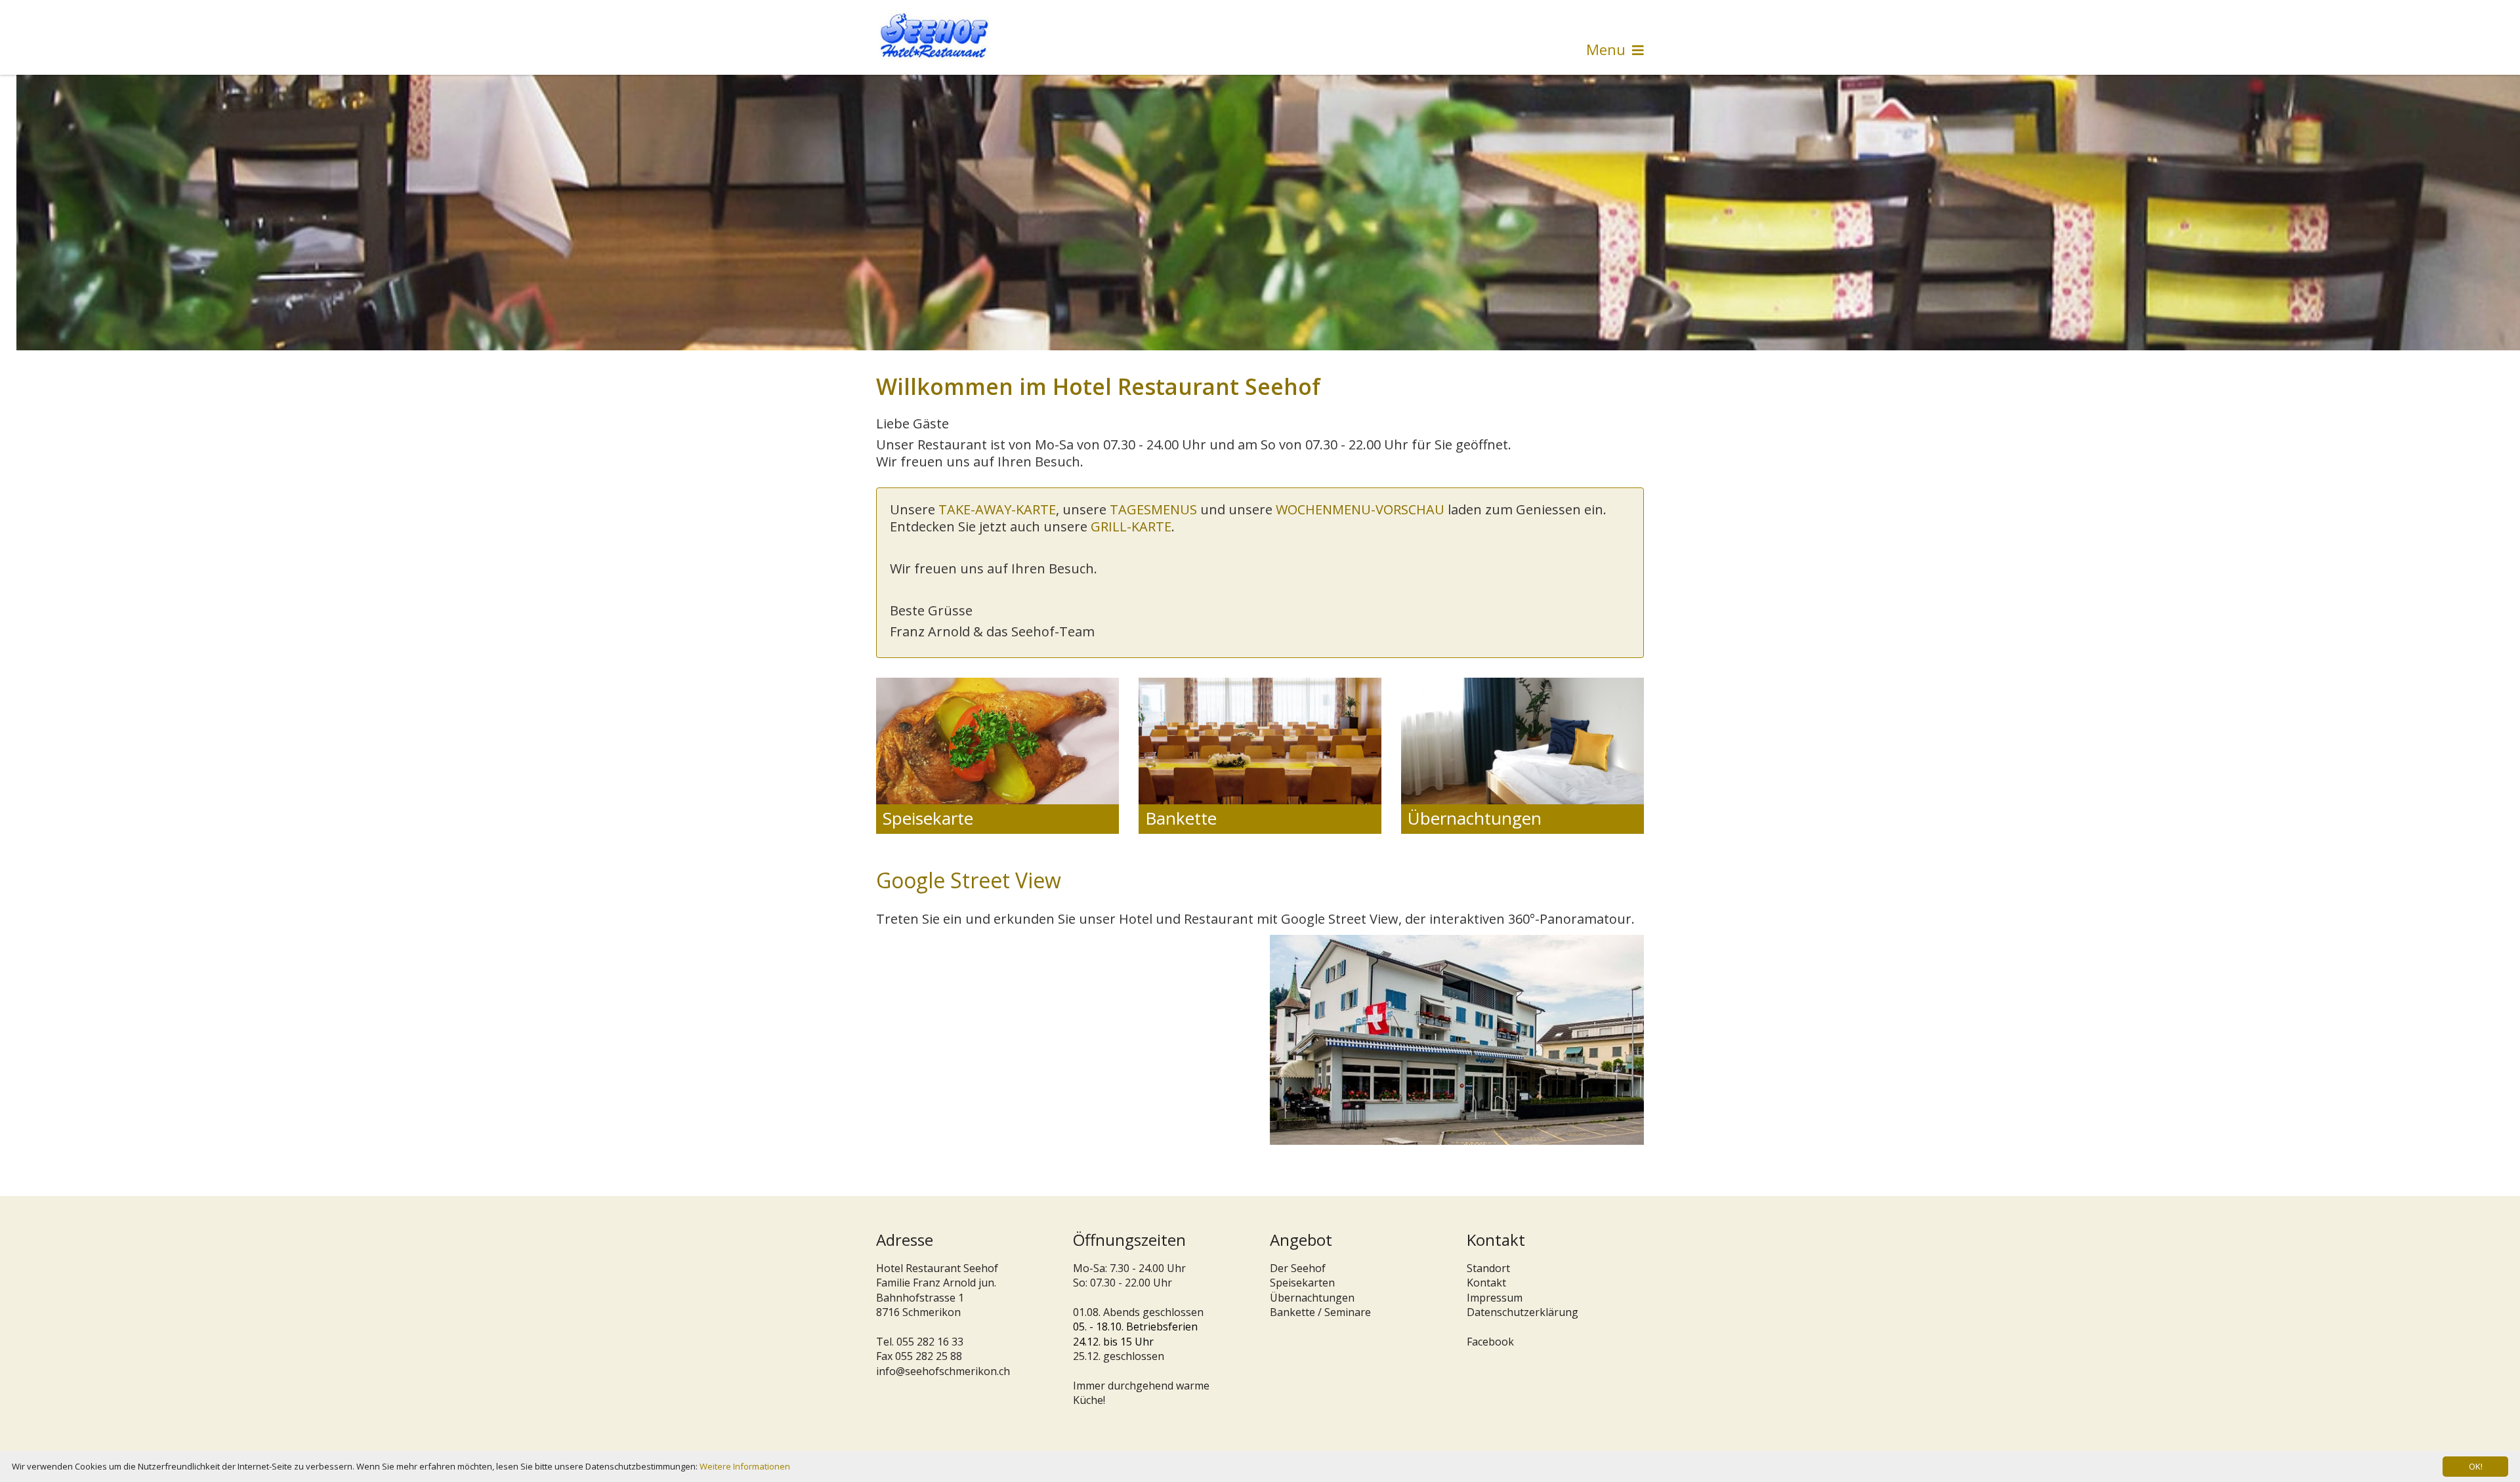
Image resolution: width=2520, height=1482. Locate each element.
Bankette (1181, 818)
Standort (1488, 1268)
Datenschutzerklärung (1522, 1312)
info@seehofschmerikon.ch (943, 1371)
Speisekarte (928, 818)
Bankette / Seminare (1320, 1312)
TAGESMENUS (1153, 509)
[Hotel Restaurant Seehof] (934, 35)
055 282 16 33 (930, 1342)
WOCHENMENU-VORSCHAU (1360, 509)
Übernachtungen (1475, 818)
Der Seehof (1298, 1268)
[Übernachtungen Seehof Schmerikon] (1260, 740)
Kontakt (1486, 1283)
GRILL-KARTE (1131, 526)
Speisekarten (1302, 1283)
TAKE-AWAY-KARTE (997, 509)
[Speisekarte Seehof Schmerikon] (997, 740)
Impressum (1495, 1298)
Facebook (1490, 1342)
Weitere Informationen (745, 1466)
